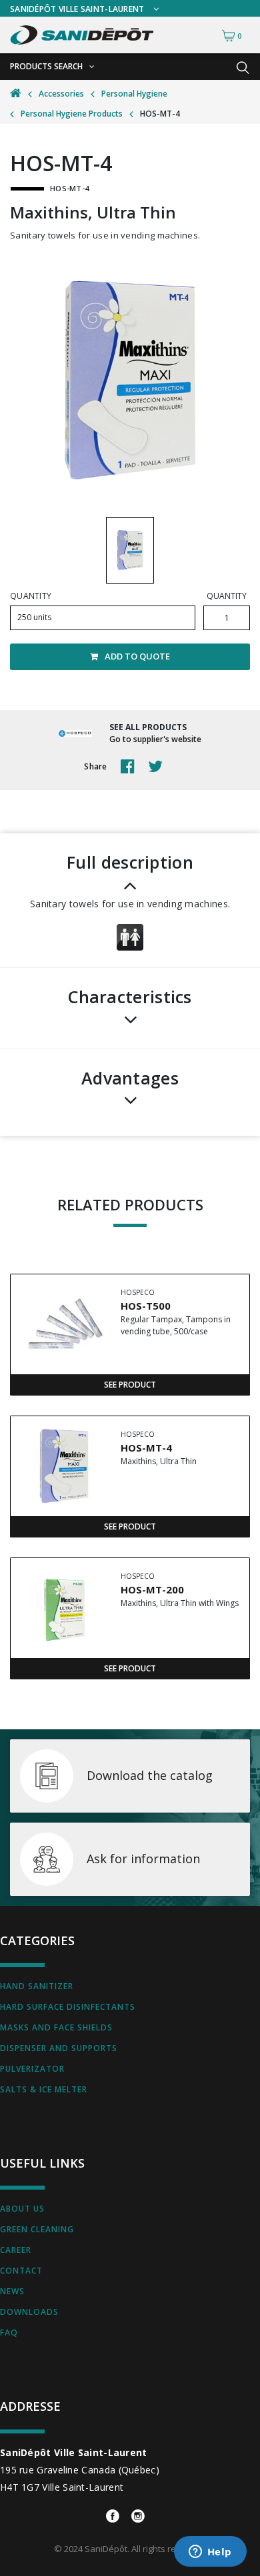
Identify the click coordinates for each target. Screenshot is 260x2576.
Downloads (29, 2312)
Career (16, 2250)
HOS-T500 (146, 1306)
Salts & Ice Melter (44, 2089)
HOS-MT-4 (146, 1448)
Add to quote (137, 656)
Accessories (61, 94)
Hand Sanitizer (37, 1986)
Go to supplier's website (155, 739)
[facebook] (131, 767)
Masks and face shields (56, 2027)
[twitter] (159, 767)
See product (130, 1385)
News (12, 2291)
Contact (21, 2271)
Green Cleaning (37, 2229)
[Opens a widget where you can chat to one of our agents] (210, 2553)
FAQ (9, 2333)
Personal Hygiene (134, 94)
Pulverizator (32, 2069)
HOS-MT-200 (152, 1589)
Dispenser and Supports (59, 2048)
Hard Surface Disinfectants (68, 2007)
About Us (22, 2209)
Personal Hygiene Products (72, 114)
